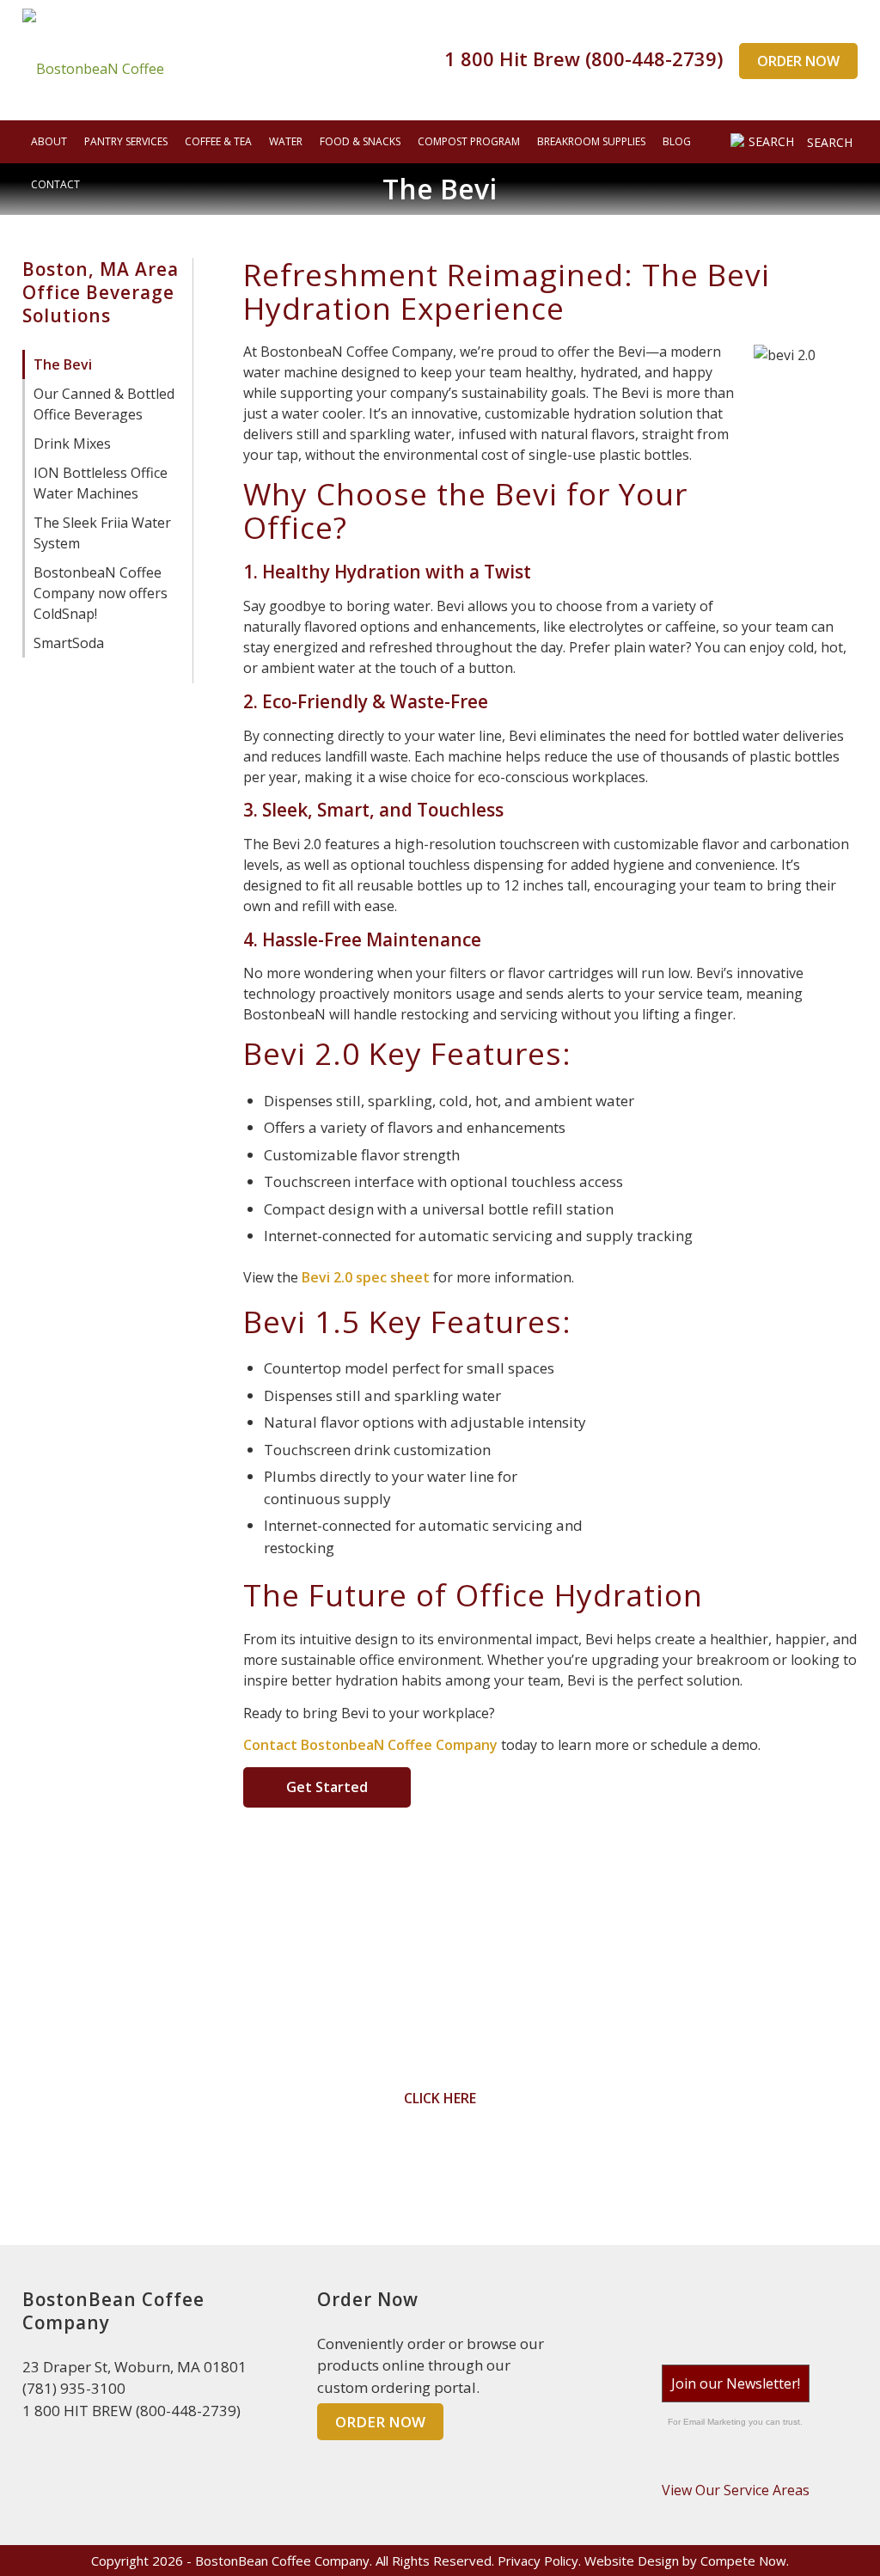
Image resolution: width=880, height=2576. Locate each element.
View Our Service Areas (736, 2490)
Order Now (798, 61)
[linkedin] (736, 2308)
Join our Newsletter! (736, 2383)
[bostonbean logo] (93, 60)
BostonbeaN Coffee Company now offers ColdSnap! (101, 593)
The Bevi (63, 364)
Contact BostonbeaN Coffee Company (370, 1745)
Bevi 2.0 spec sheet (366, 1277)
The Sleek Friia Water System (102, 533)
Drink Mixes (72, 444)
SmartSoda (69, 643)
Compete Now (743, 2561)
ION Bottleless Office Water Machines (101, 483)
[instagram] (775, 2308)
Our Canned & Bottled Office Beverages (104, 404)
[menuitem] (49, 142)
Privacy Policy (538, 2561)
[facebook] (696, 2308)
